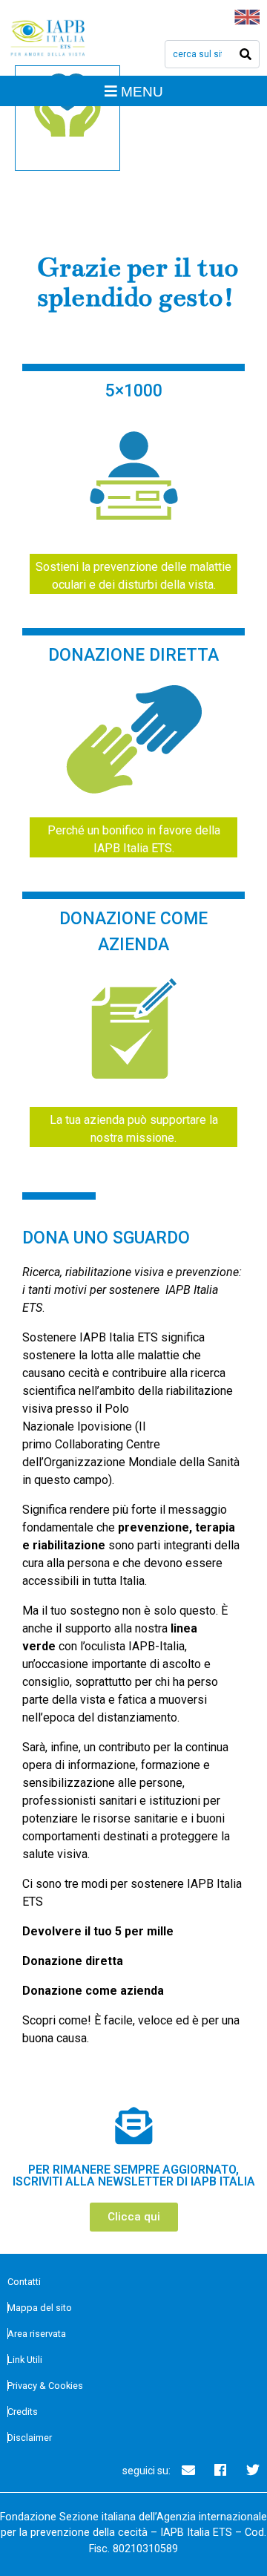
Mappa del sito (40, 2308)
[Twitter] (253, 2470)
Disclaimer (30, 2438)
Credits (23, 2412)
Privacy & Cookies (45, 2386)
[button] (134, 2217)
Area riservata (37, 2334)
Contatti (24, 2282)
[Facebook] (220, 2470)
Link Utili (25, 2360)
